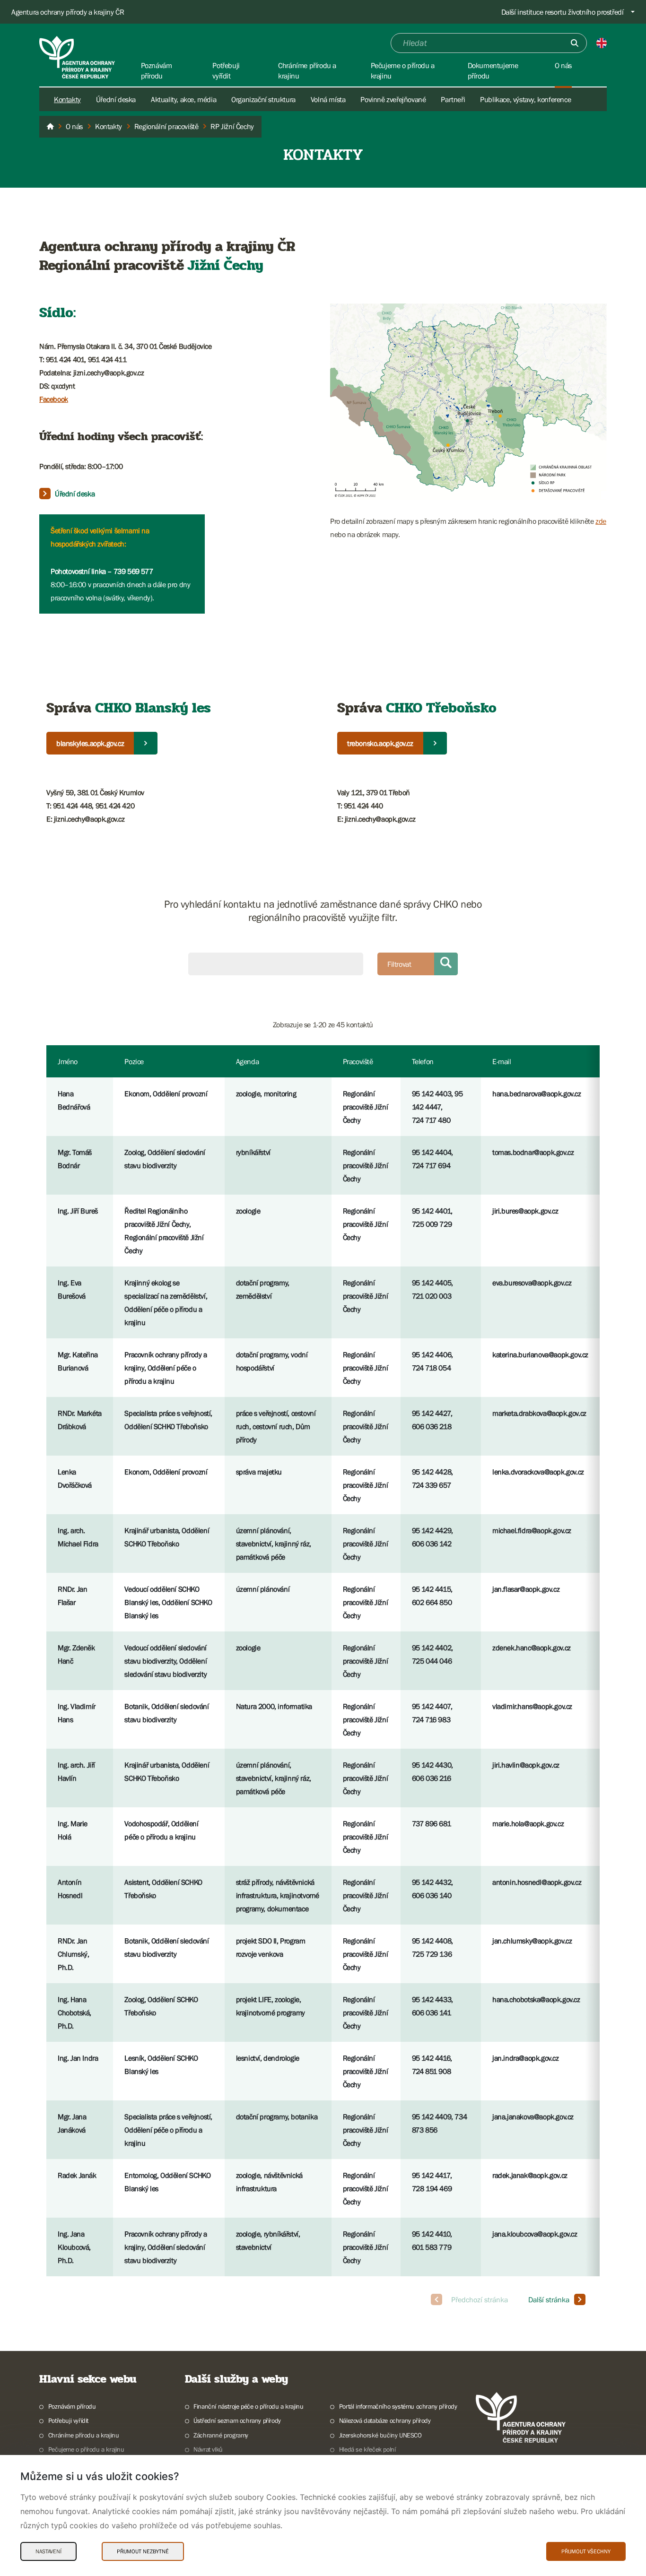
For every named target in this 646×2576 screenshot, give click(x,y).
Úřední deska (116, 99)
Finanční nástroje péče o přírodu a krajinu (248, 2406)
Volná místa (328, 99)
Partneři (453, 99)
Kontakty (67, 99)
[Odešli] (575, 43)
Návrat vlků (208, 2449)
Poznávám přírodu (72, 2406)
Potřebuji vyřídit (68, 2420)
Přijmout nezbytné (143, 2551)
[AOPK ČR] (50, 127)
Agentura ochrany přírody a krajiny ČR (68, 12)
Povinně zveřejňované (393, 99)
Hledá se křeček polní (367, 2449)
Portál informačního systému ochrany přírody (398, 2406)
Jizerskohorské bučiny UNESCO (380, 2435)
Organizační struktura (263, 99)
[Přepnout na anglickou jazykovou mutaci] (602, 43)
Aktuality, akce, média (183, 99)
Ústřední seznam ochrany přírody (237, 2420)
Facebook (54, 399)
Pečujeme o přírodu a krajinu (86, 2449)
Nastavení (48, 2551)
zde (601, 521)
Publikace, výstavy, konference (525, 99)
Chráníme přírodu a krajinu (83, 2435)
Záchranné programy (221, 2435)
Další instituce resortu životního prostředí (563, 12)
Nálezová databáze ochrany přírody (385, 2420)
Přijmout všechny (586, 2551)
